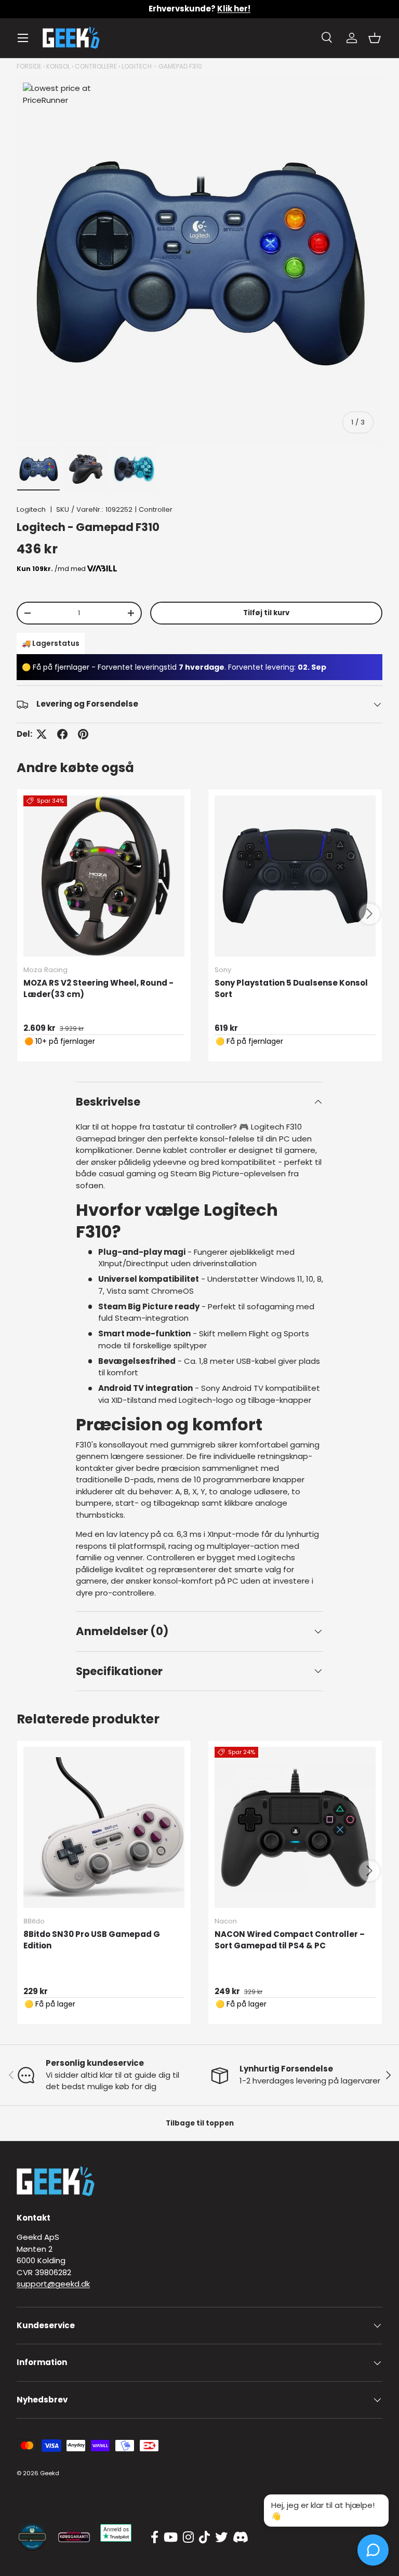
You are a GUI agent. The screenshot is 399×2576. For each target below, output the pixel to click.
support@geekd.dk (53, 2284)
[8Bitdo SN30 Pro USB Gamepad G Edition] (104, 1827)
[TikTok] (204, 2538)
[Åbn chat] (373, 2550)
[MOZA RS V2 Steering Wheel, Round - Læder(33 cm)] (104, 876)
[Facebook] (155, 2538)
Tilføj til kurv (266, 613)
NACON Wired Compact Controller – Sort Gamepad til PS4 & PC (290, 1940)
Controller (156, 509)
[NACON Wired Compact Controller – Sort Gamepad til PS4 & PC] (295, 1827)
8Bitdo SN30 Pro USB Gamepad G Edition (92, 1940)
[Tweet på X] (42, 734)
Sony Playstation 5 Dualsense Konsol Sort (291, 989)
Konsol (58, 66)
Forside (29, 66)
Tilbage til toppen (200, 2123)
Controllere (96, 66)
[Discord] (241, 2538)
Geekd (50, 2473)
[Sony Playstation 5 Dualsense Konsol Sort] (295, 876)
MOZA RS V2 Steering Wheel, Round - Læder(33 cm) (98, 989)
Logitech (31, 509)
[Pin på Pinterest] (83, 734)
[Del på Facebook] (62, 734)
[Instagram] (188, 2538)
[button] (375, 38)
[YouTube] (171, 2538)
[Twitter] (221, 2538)
